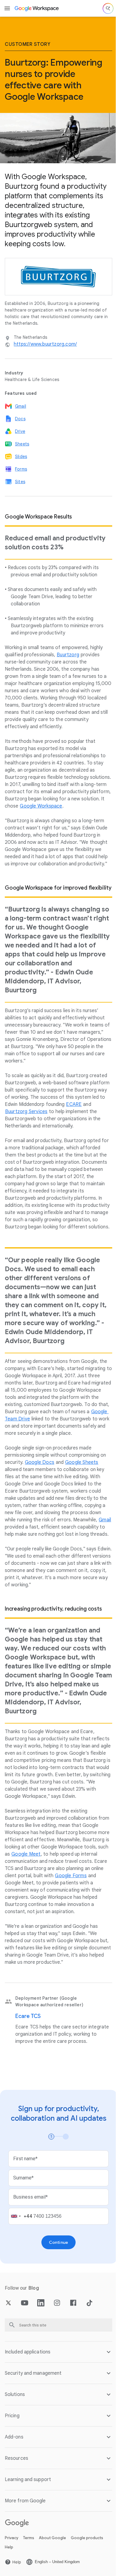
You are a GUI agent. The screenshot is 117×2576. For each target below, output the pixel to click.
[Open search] (108, 8)
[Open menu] (7, 8)
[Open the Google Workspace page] (37, 8)
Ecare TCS (28, 2016)
